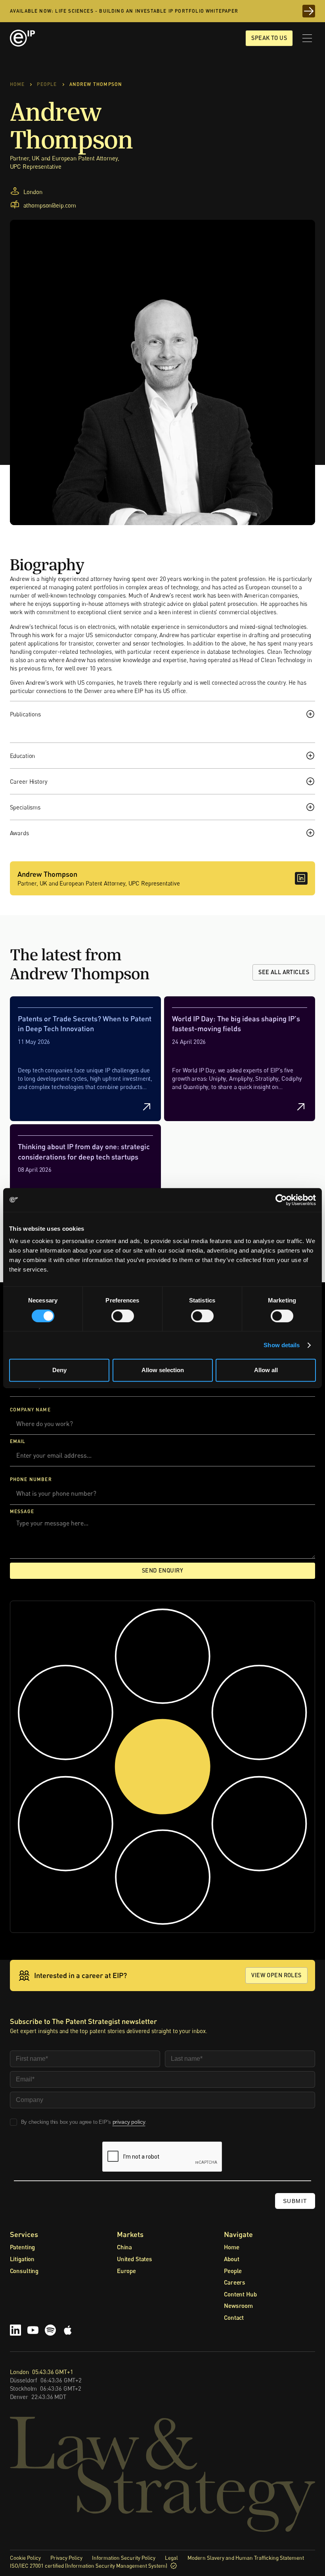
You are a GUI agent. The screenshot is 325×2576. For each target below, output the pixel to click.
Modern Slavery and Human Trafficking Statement (246, 2558)
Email (18, 1441)
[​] (301, 878)
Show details (282, 1345)
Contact (234, 2317)
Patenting (23, 2247)
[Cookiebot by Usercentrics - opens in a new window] (281, 1200)
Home (231, 2247)
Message (22, 1511)
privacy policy (129, 2122)
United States (135, 2259)
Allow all (266, 1370)
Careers (235, 2282)
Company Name (30, 1410)
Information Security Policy (124, 2558)
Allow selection (163, 1370)
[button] (307, 38)
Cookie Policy (25, 2558)
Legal (171, 2558)
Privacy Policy (66, 2558)
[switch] (123, 1316)
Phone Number (31, 1479)
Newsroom (238, 2306)
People (233, 2271)
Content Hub (240, 2294)
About (231, 2259)
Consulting (24, 2271)
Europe (126, 2271)
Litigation (22, 2259)
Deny (59, 1370)
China (124, 2247)
